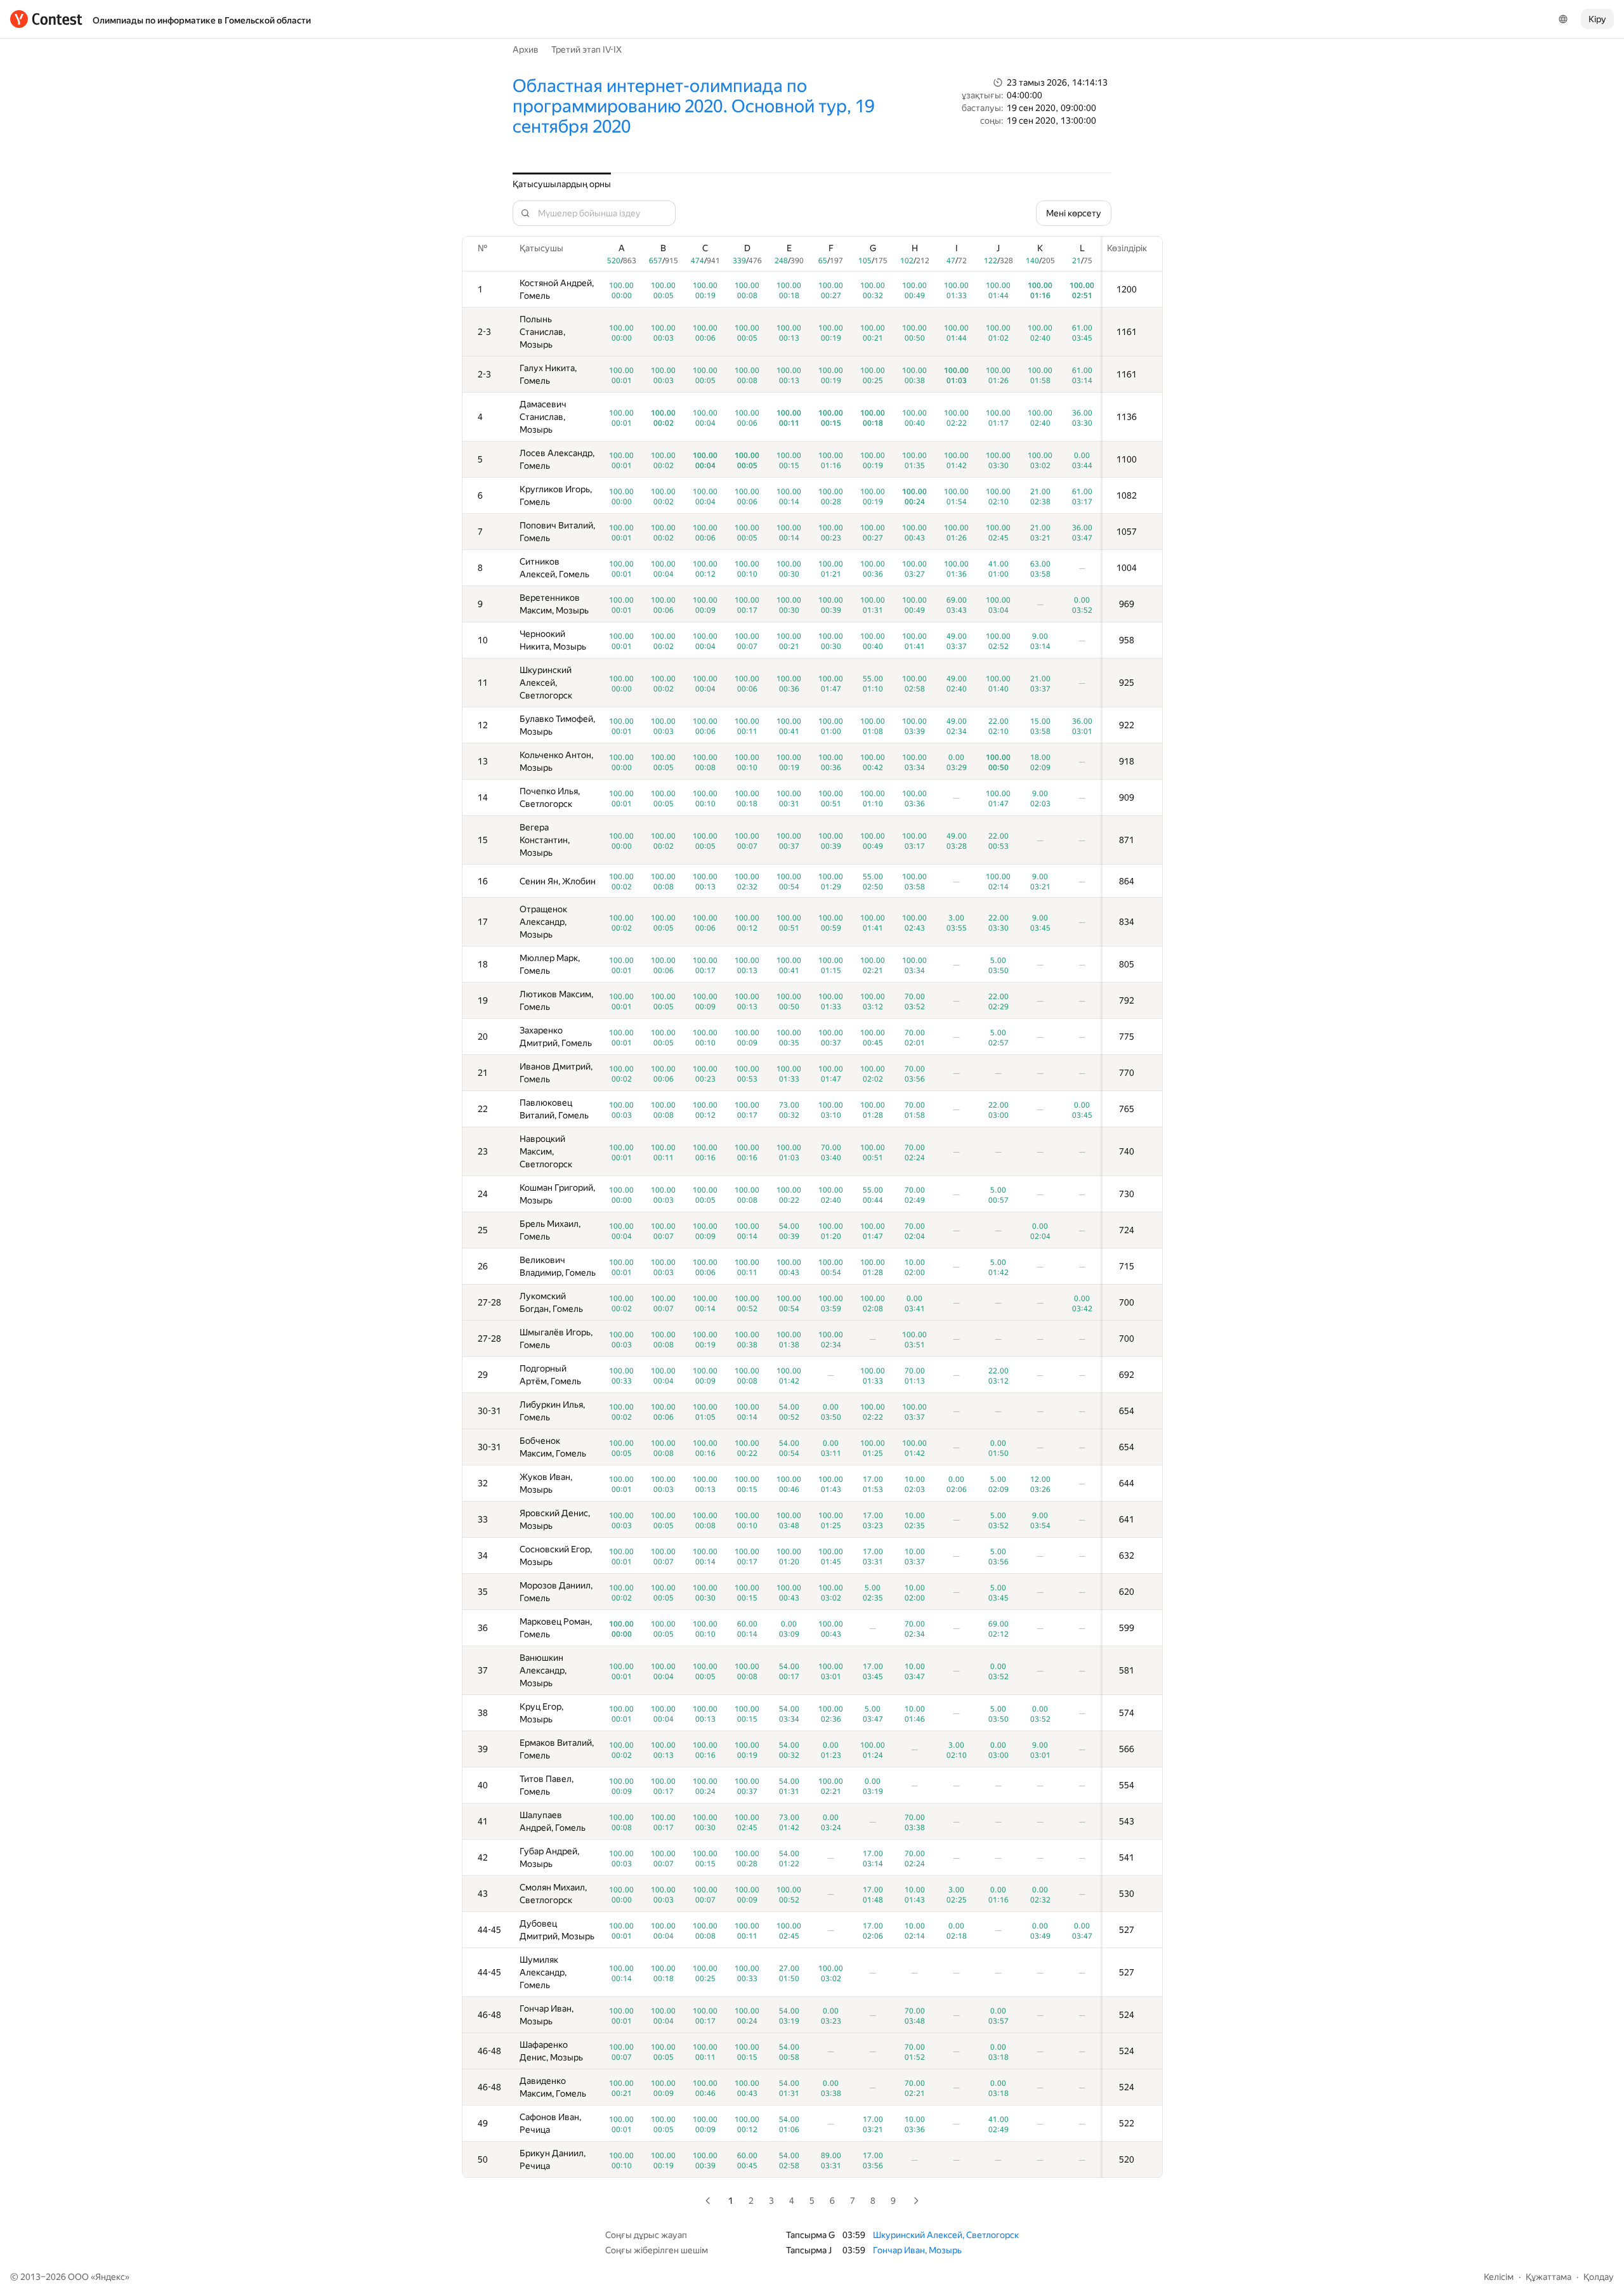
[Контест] (46, 19)
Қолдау (1599, 2277)
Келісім (1499, 2277)
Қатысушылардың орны (562, 184)
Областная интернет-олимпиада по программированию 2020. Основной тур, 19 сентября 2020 (693, 106)
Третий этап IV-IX (586, 49)
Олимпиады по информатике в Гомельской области (202, 20)
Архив (526, 49)
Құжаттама (1549, 2277)
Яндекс (110, 2277)
